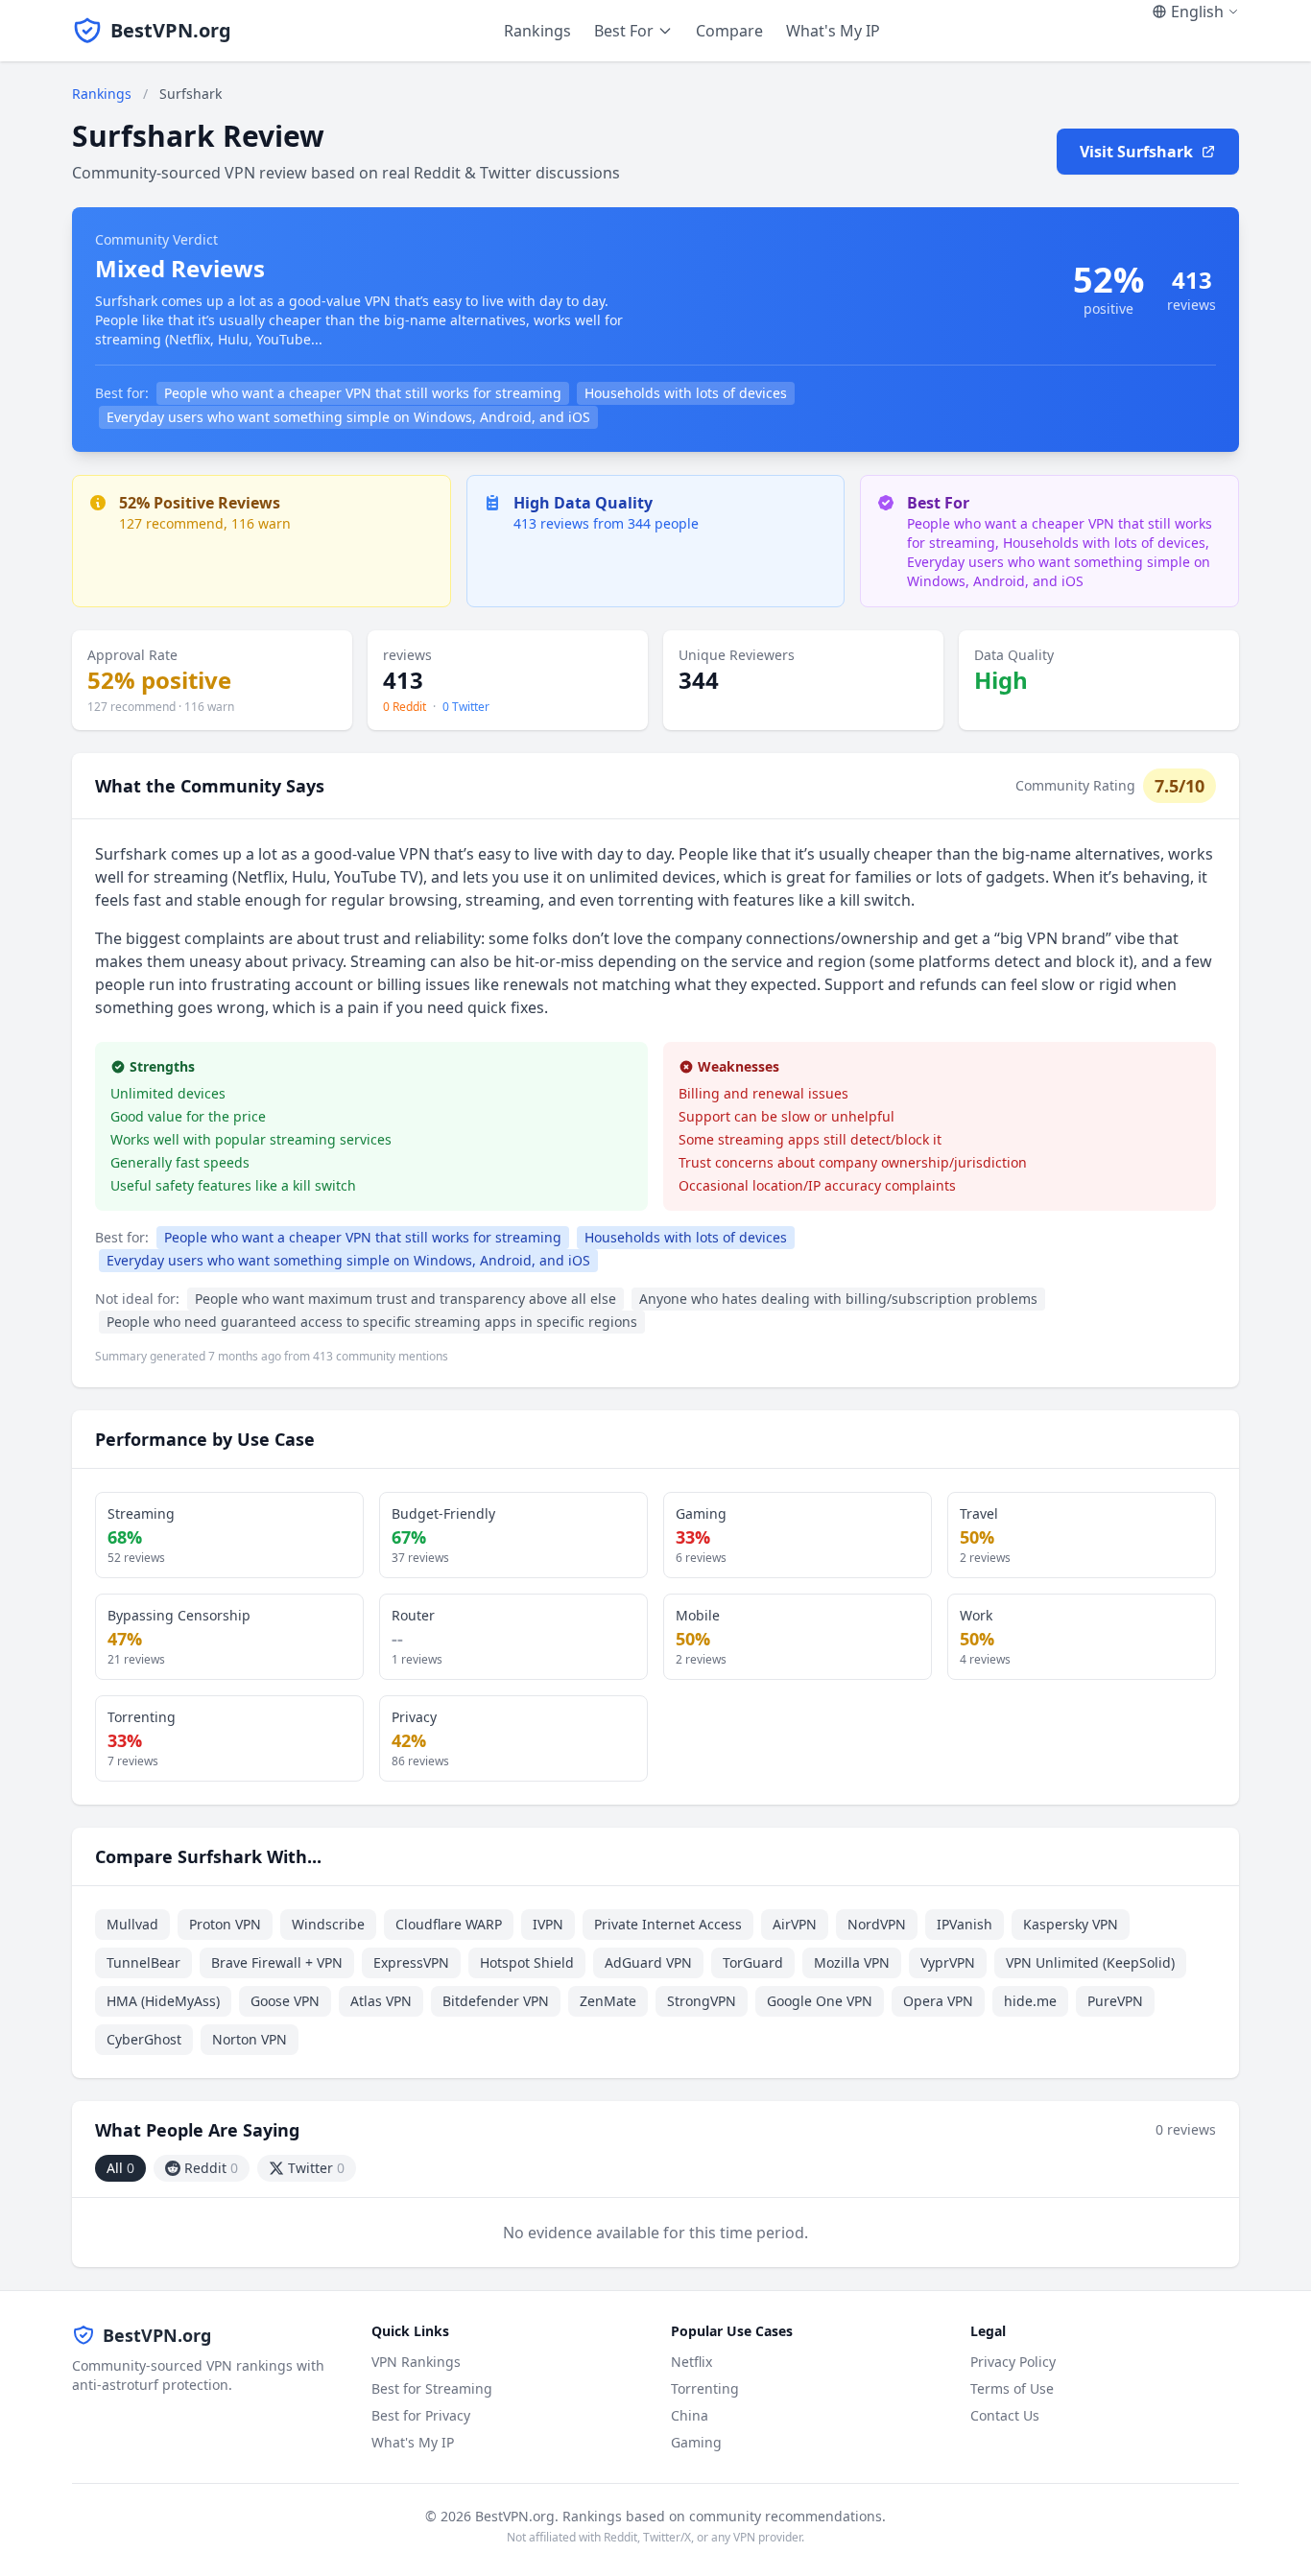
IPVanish (965, 1924)
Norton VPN (250, 2039)
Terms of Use (1012, 2388)
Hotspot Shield (527, 1962)
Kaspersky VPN (1071, 1924)
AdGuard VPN (648, 1962)
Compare (729, 31)
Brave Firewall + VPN (277, 1962)
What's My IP (833, 31)
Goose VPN (285, 2001)
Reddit (211, 2168)
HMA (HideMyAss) (163, 2001)
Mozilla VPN (852, 1962)
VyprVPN (948, 1962)
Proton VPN (225, 1924)
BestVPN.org (171, 30)
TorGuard (753, 1962)
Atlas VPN (381, 2001)
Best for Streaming (432, 2388)
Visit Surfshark (1136, 152)
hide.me (1030, 2001)
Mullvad (132, 1924)
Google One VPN (820, 2001)
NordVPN (877, 1924)
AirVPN (795, 1924)
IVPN (548, 1924)
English (1197, 12)
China (690, 2415)
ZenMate (608, 2001)
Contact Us (1005, 2415)
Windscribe (328, 1924)
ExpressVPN (411, 1962)
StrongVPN (702, 2001)
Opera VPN (938, 2001)
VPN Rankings (416, 2362)
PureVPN (1115, 2001)
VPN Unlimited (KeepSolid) (1090, 1962)
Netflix (691, 2362)
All (120, 2168)
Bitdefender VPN (496, 2001)
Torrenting (705, 2388)
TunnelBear (143, 1962)
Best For (624, 31)
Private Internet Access (668, 1924)
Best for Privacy (421, 2415)
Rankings (537, 31)
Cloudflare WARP (449, 1924)
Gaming (696, 2442)
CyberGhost (144, 2039)
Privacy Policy (1013, 2362)
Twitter (316, 2168)
